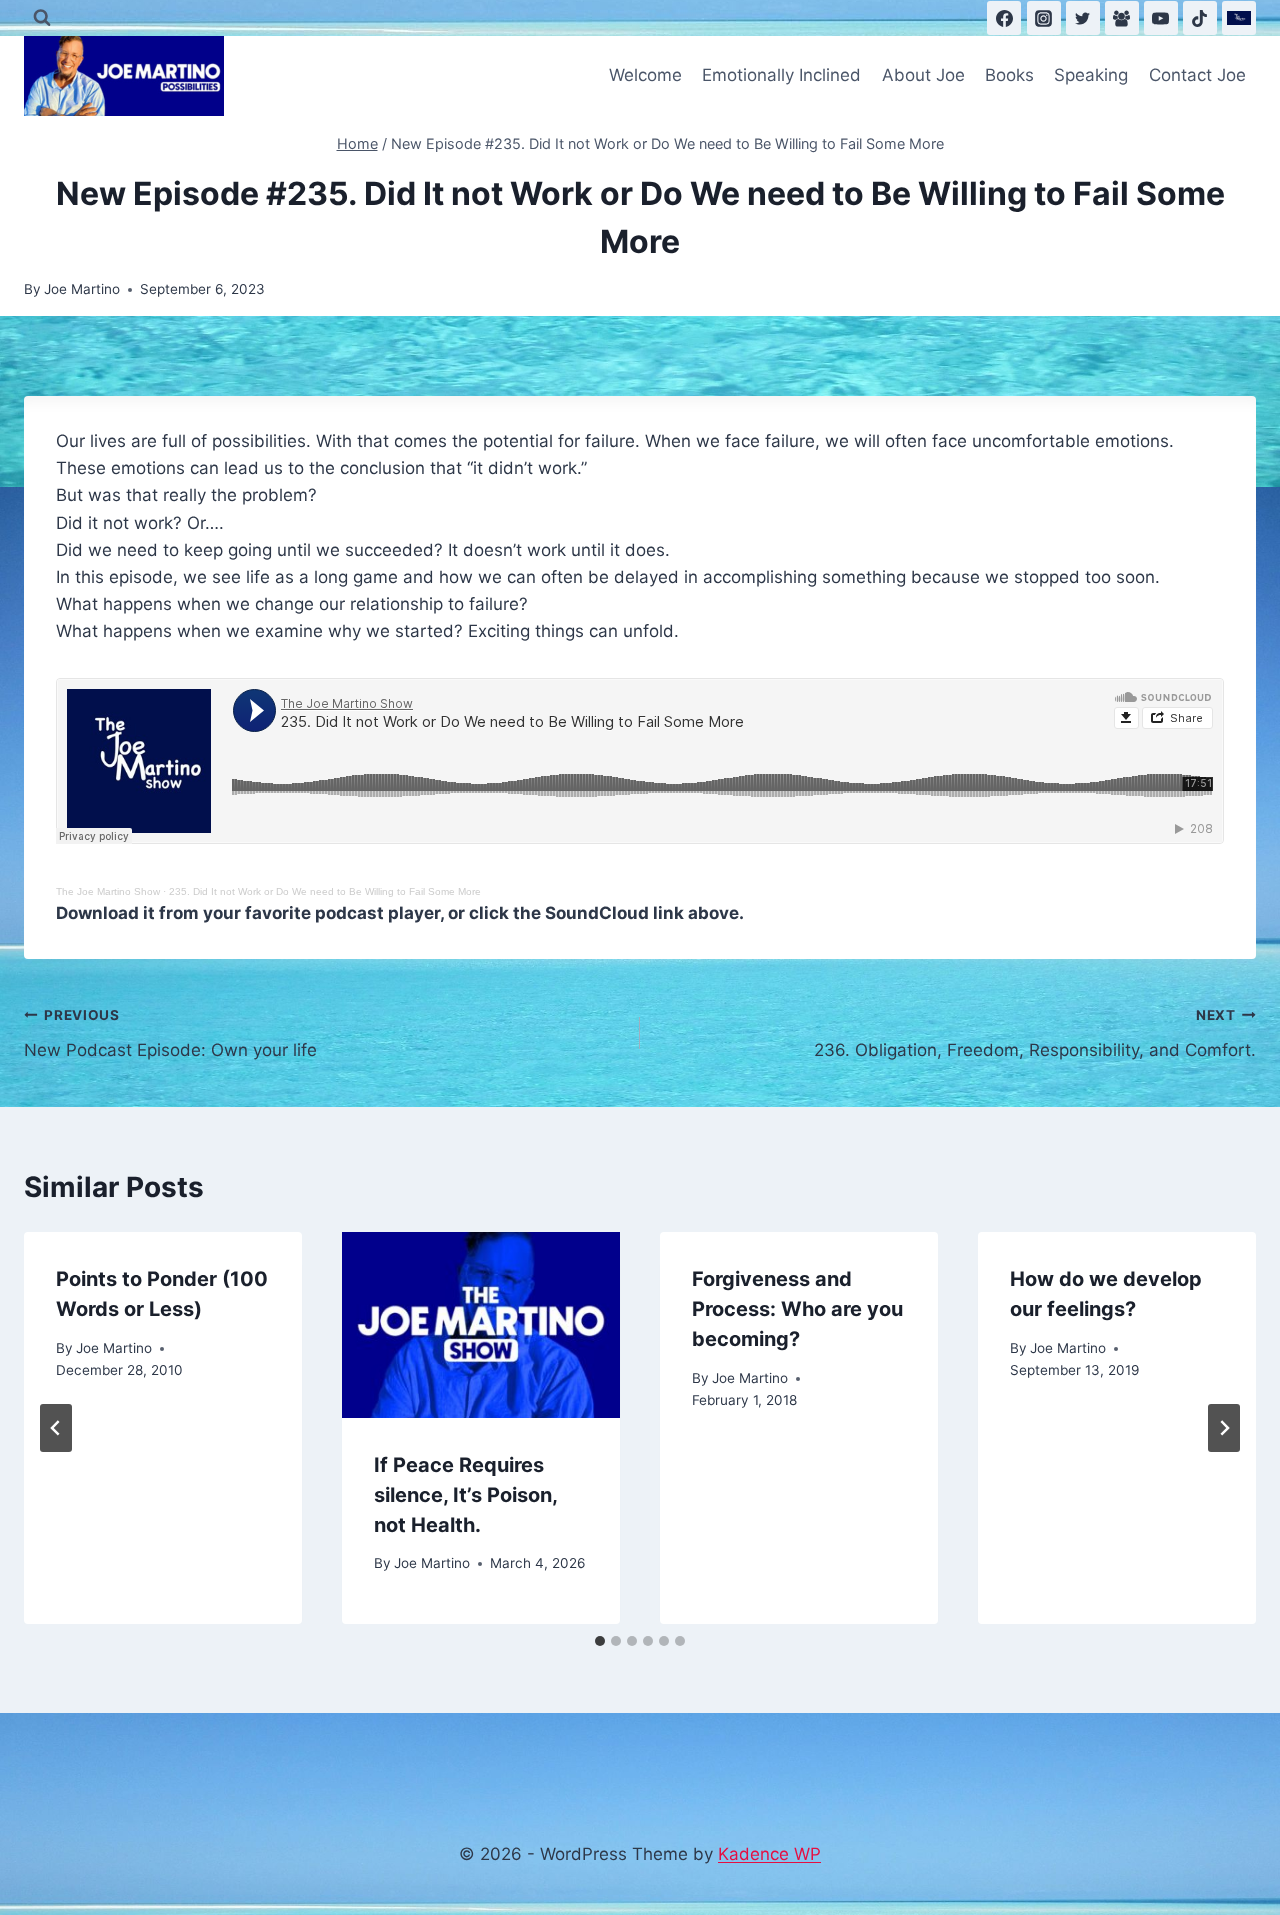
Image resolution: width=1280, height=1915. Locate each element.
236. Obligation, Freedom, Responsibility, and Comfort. (1035, 1033)
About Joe (923, 75)
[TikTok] (1200, 18)
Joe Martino (82, 289)
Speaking (1091, 75)
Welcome (645, 75)
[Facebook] (1004, 18)
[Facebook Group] (1122, 18)
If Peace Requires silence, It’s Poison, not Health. (465, 1495)
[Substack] (1239, 18)
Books (1009, 75)
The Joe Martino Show (108, 891)
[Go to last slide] (56, 1428)
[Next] (1224, 1428)
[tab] (600, 1641)
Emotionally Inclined (781, 75)
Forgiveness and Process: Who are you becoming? (797, 1309)
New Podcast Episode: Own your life (170, 1033)
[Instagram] (1044, 18)
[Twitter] (1083, 18)
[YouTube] (1161, 18)
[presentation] (481, 1324)
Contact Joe (1197, 75)
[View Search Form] (42, 18)
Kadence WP (769, 1854)
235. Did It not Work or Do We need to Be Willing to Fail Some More (325, 891)
